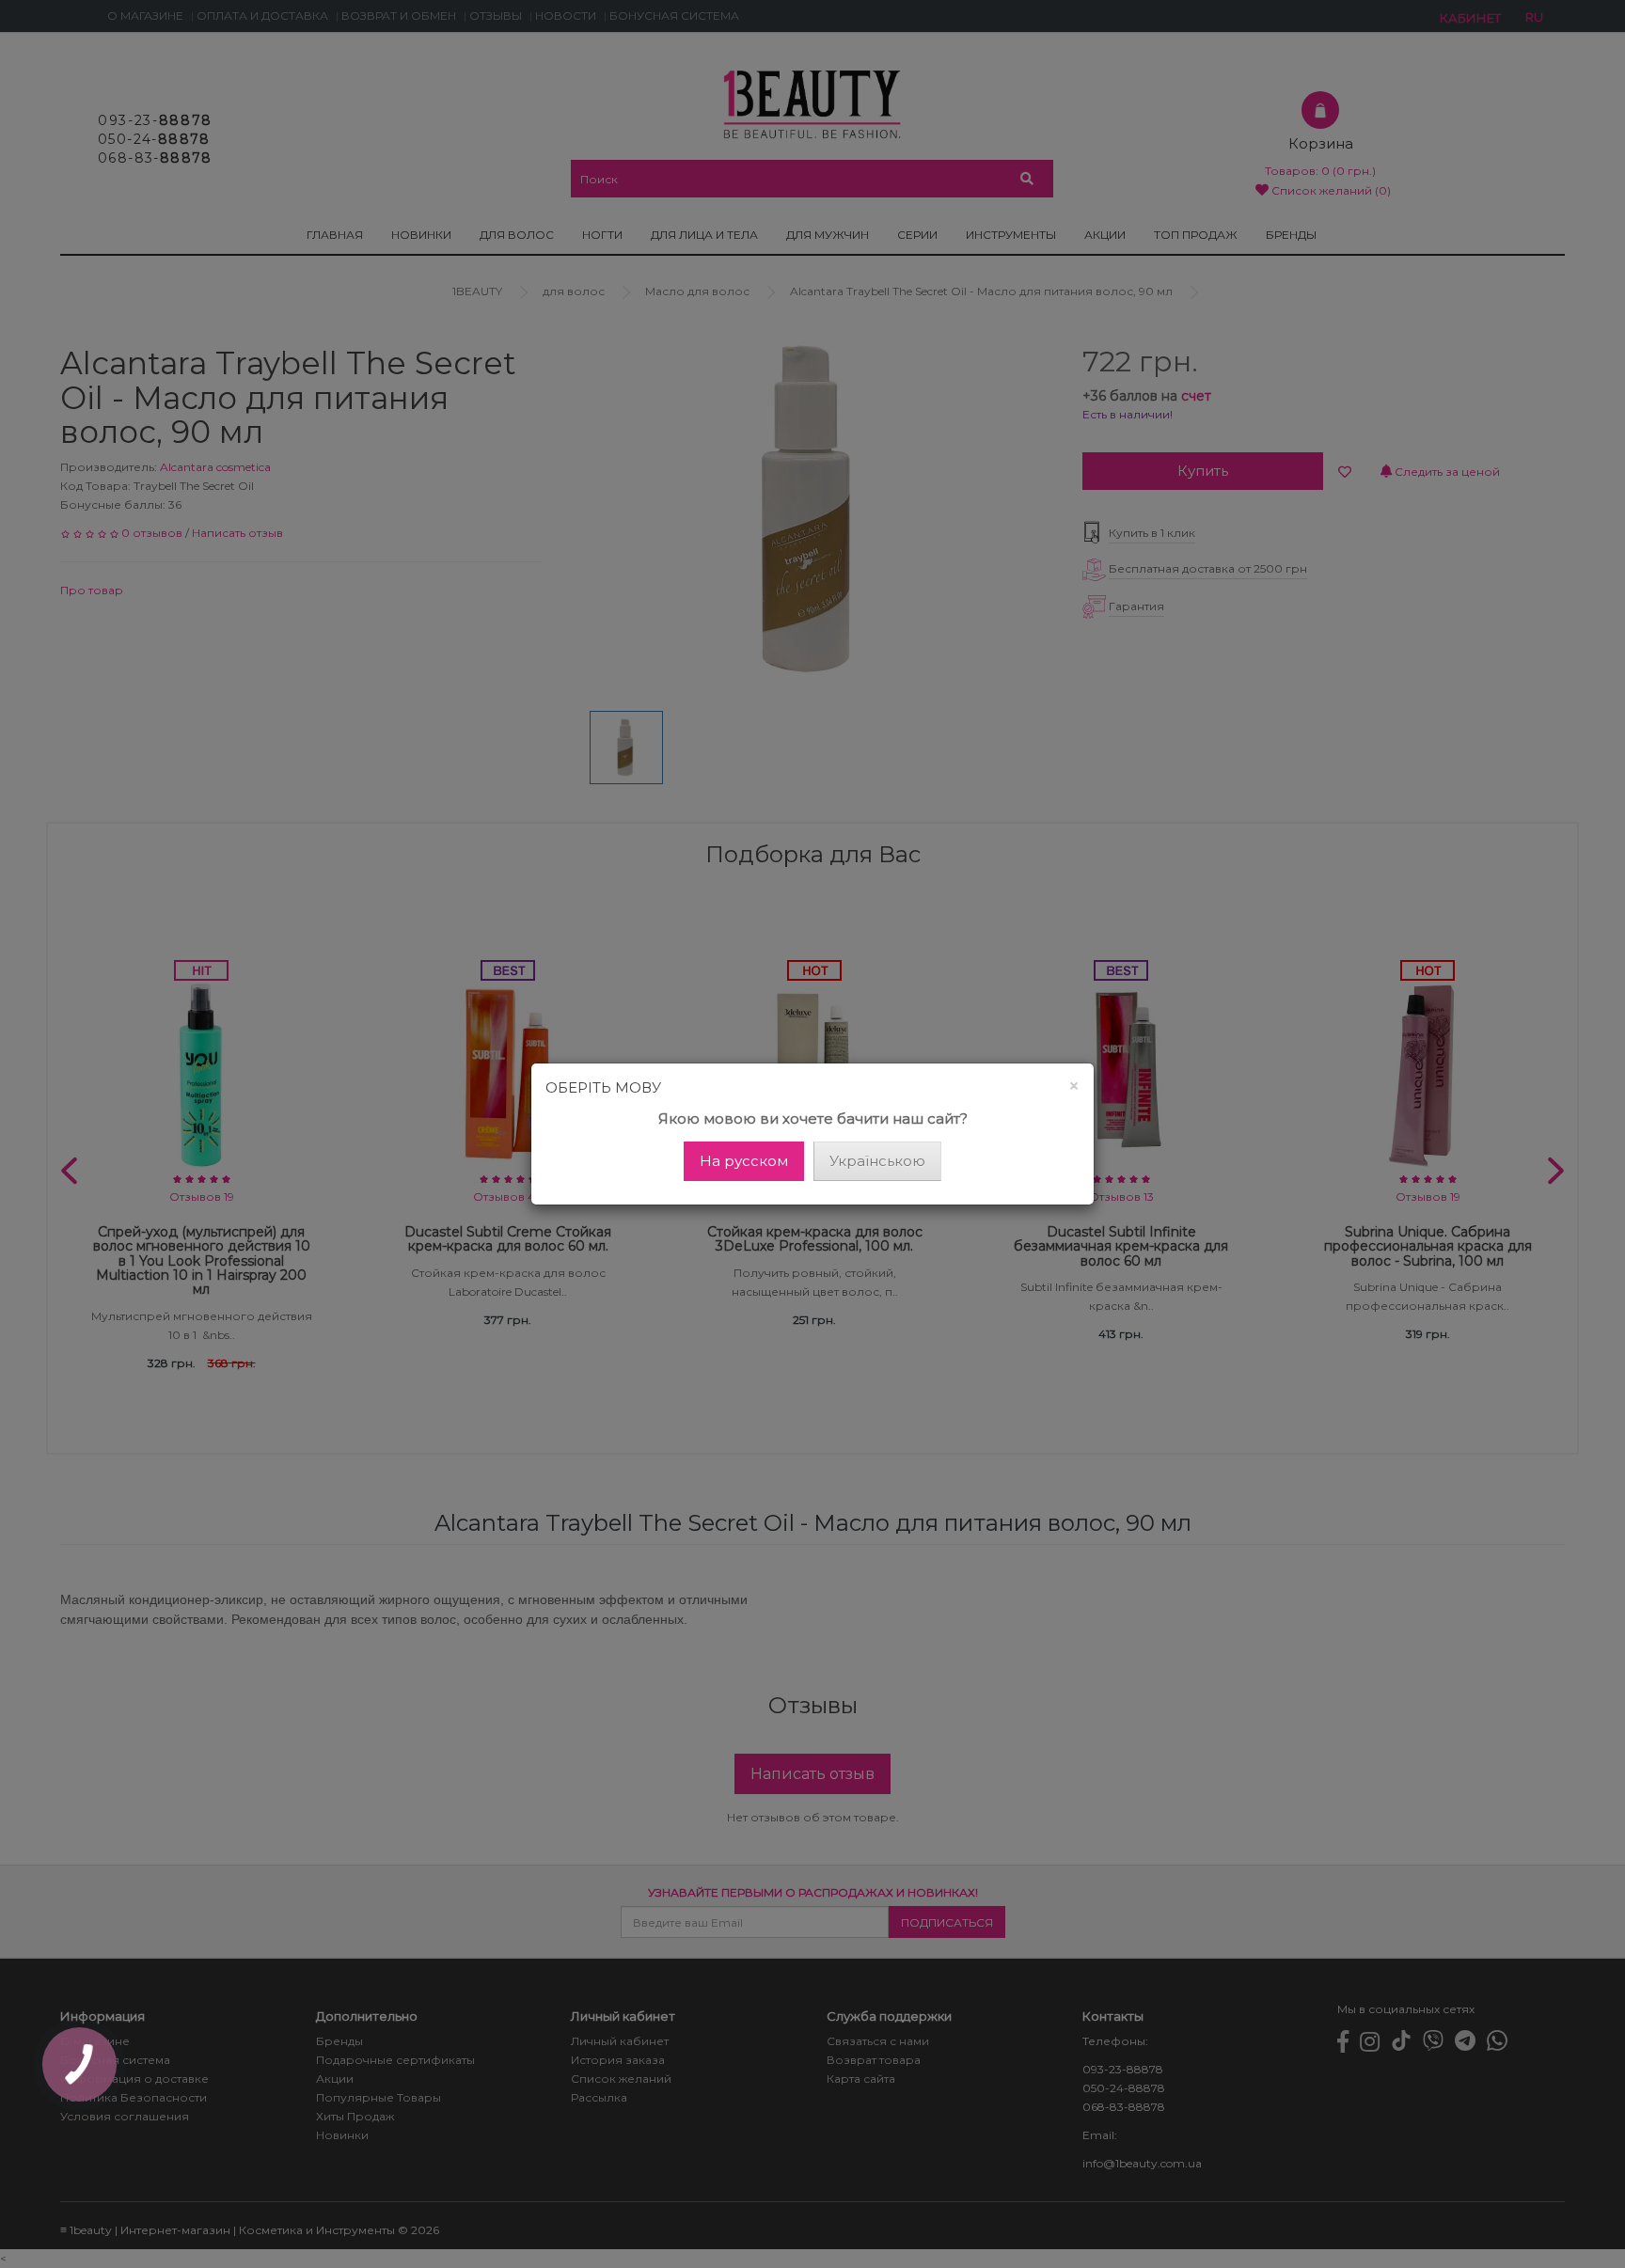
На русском (744, 1161)
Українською (877, 1161)
